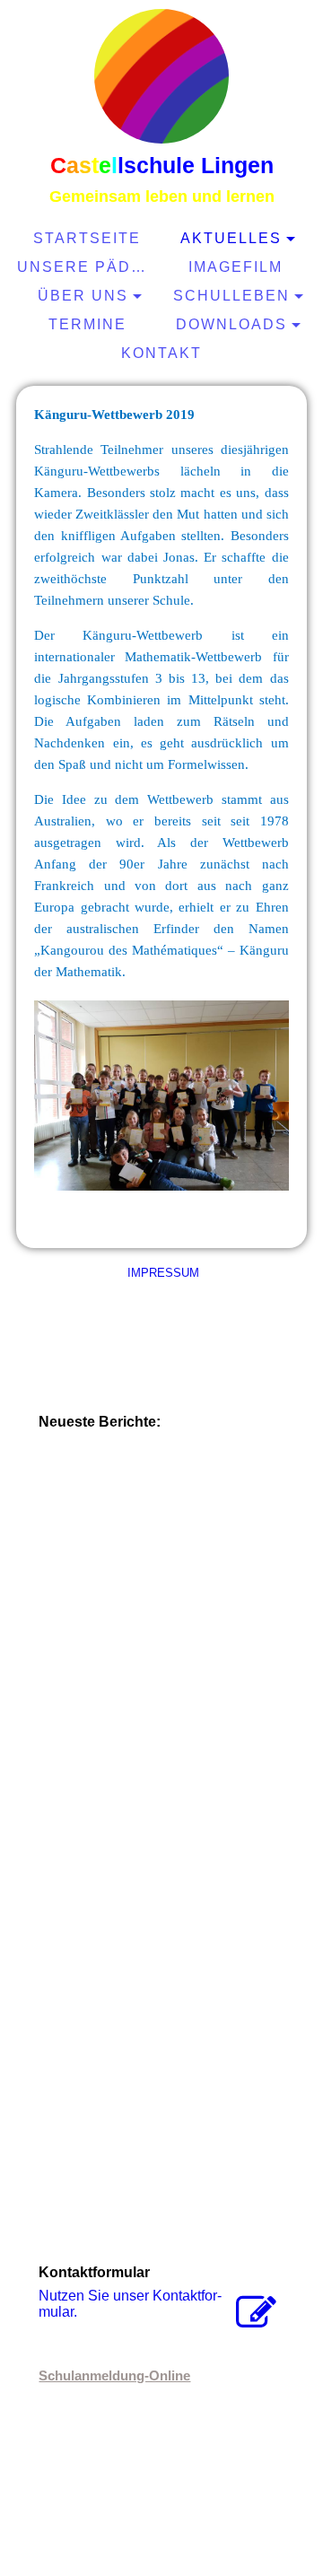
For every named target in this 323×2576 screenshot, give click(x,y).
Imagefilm (236, 267)
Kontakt (161, 353)
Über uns (83, 296)
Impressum (161, 1273)
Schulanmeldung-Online (114, 2375)
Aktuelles (231, 238)
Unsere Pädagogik (89, 267)
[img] (161, 76)
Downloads (231, 324)
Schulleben (231, 296)
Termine (87, 324)
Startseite (87, 238)
